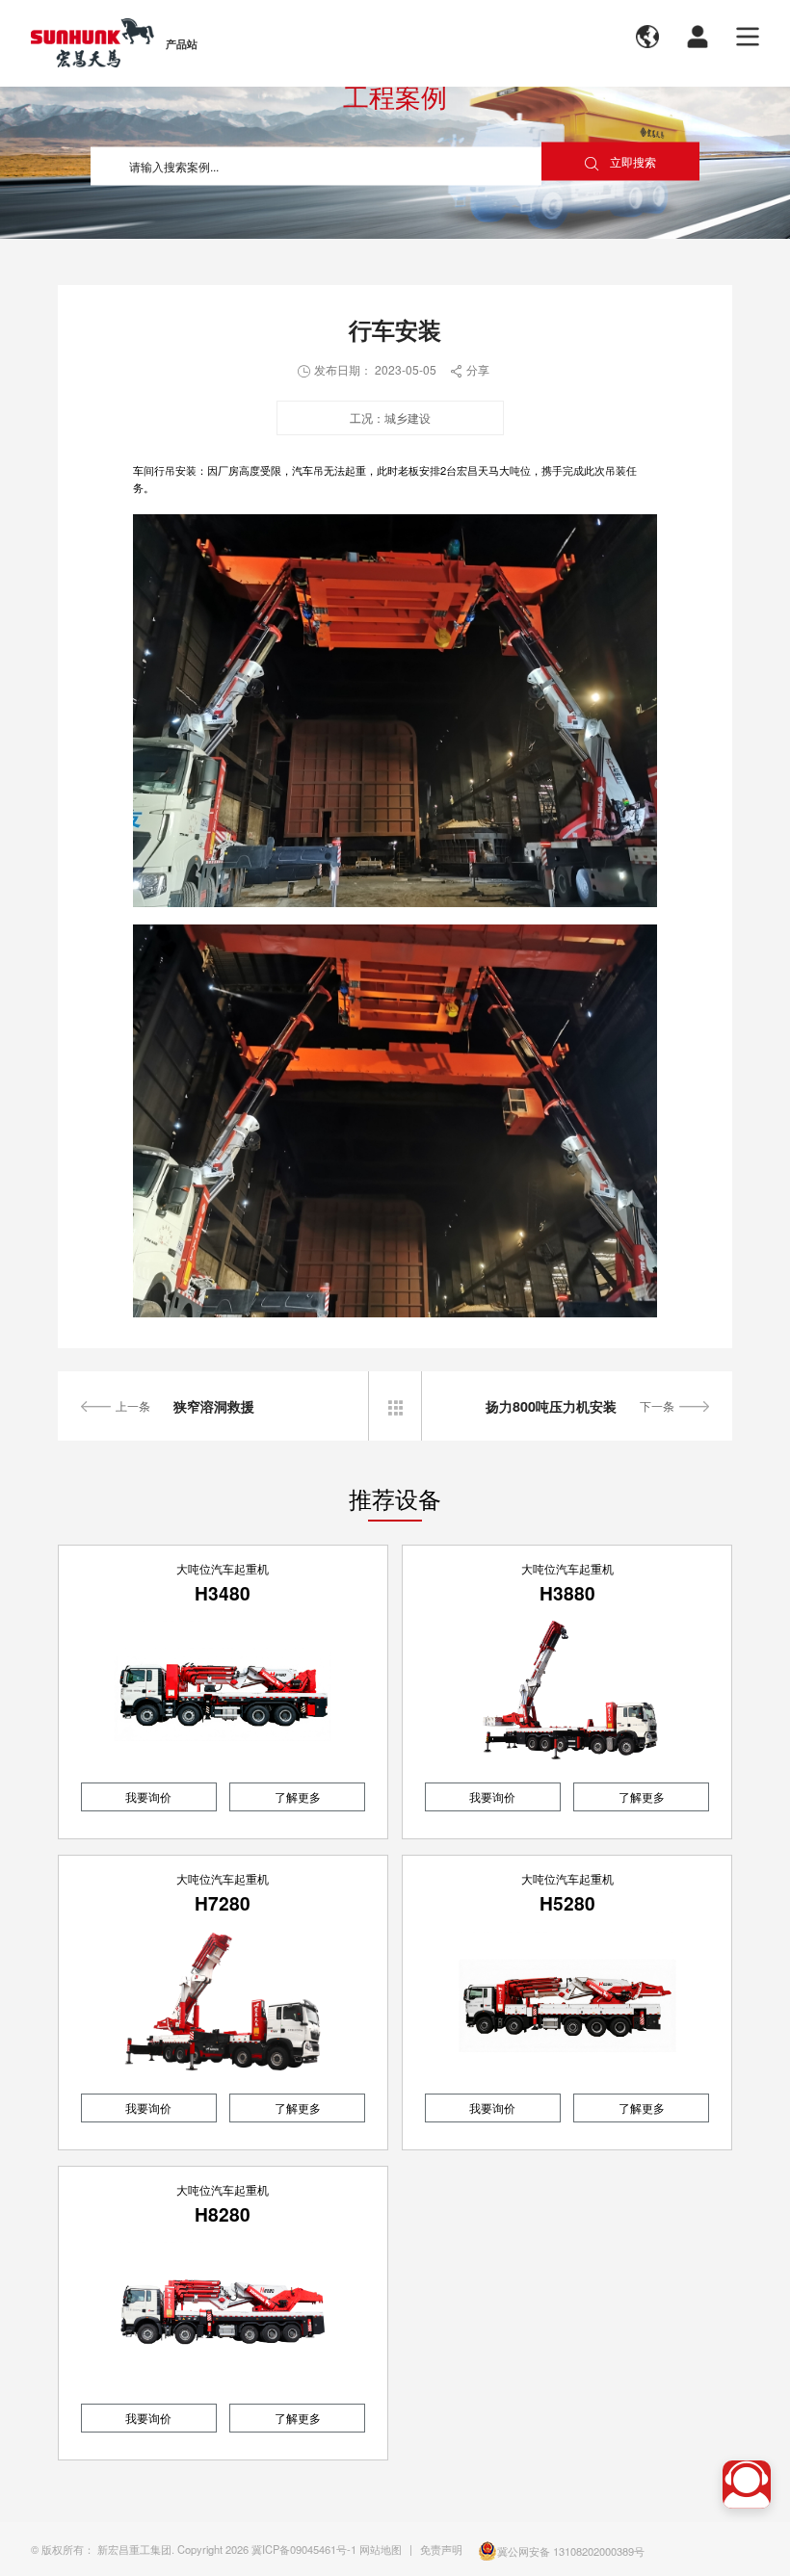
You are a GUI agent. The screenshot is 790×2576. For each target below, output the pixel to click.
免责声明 (441, 2549)
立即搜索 (620, 162)
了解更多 (298, 1796)
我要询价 (148, 1796)
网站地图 (381, 2549)
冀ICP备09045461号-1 (304, 2549)
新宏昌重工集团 (134, 2549)
